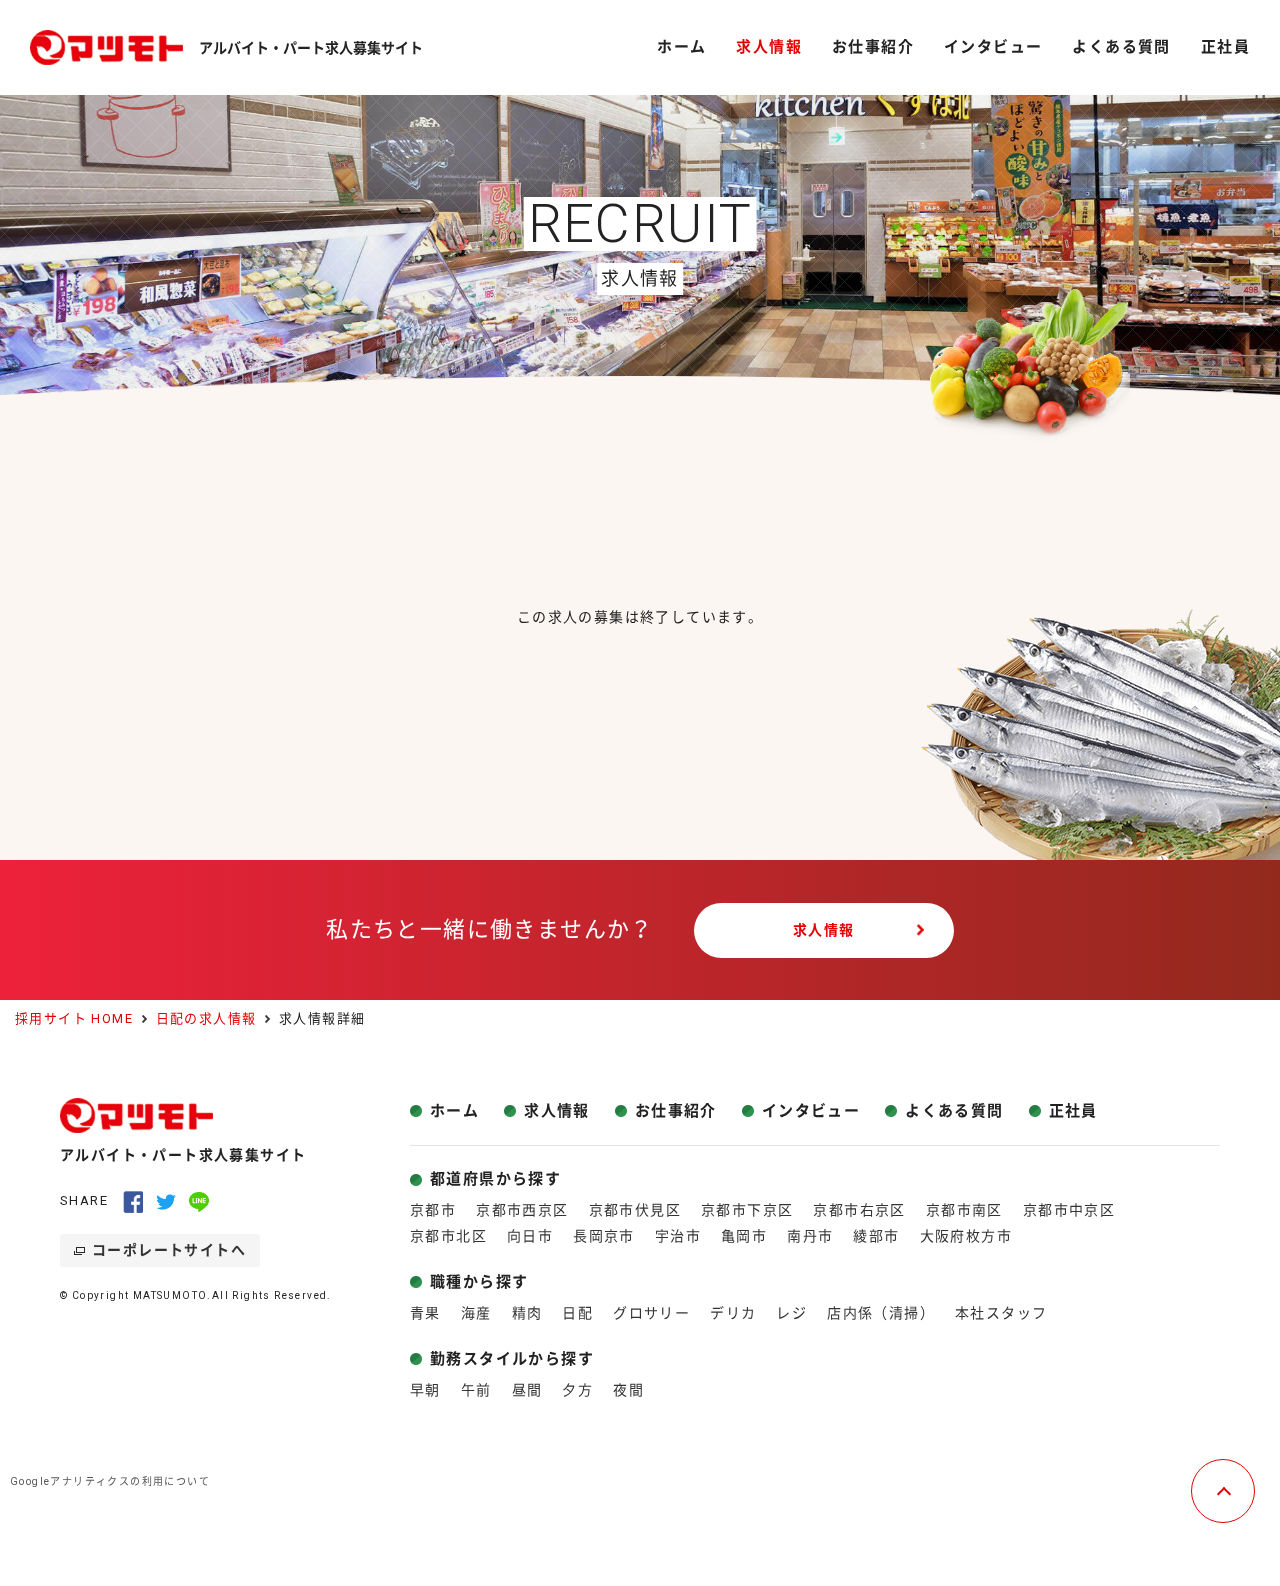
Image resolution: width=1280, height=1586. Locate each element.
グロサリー (651, 1313)
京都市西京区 (522, 1210)
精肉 (527, 1313)
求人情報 (824, 930)
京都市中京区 (1069, 1210)
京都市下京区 (747, 1210)
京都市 (433, 1210)
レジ (791, 1313)
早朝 (425, 1390)
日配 (577, 1313)
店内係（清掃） (881, 1313)
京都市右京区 (859, 1210)
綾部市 (876, 1236)
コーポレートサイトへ (169, 1250)
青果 (425, 1313)
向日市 (530, 1236)
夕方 (577, 1390)
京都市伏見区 (635, 1210)
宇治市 (678, 1236)
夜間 (628, 1390)
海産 (476, 1313)
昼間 (527, 1390)
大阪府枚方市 (966, 1236)
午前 (476, 1390)
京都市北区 (448, 1236)
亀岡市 (744, 1236)
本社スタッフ (1001, 1313)
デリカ (733, 1313)
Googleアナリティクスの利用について (110, 1481)
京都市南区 (964, 1210)
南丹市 (810, 1236)
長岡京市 (604, 1236)
